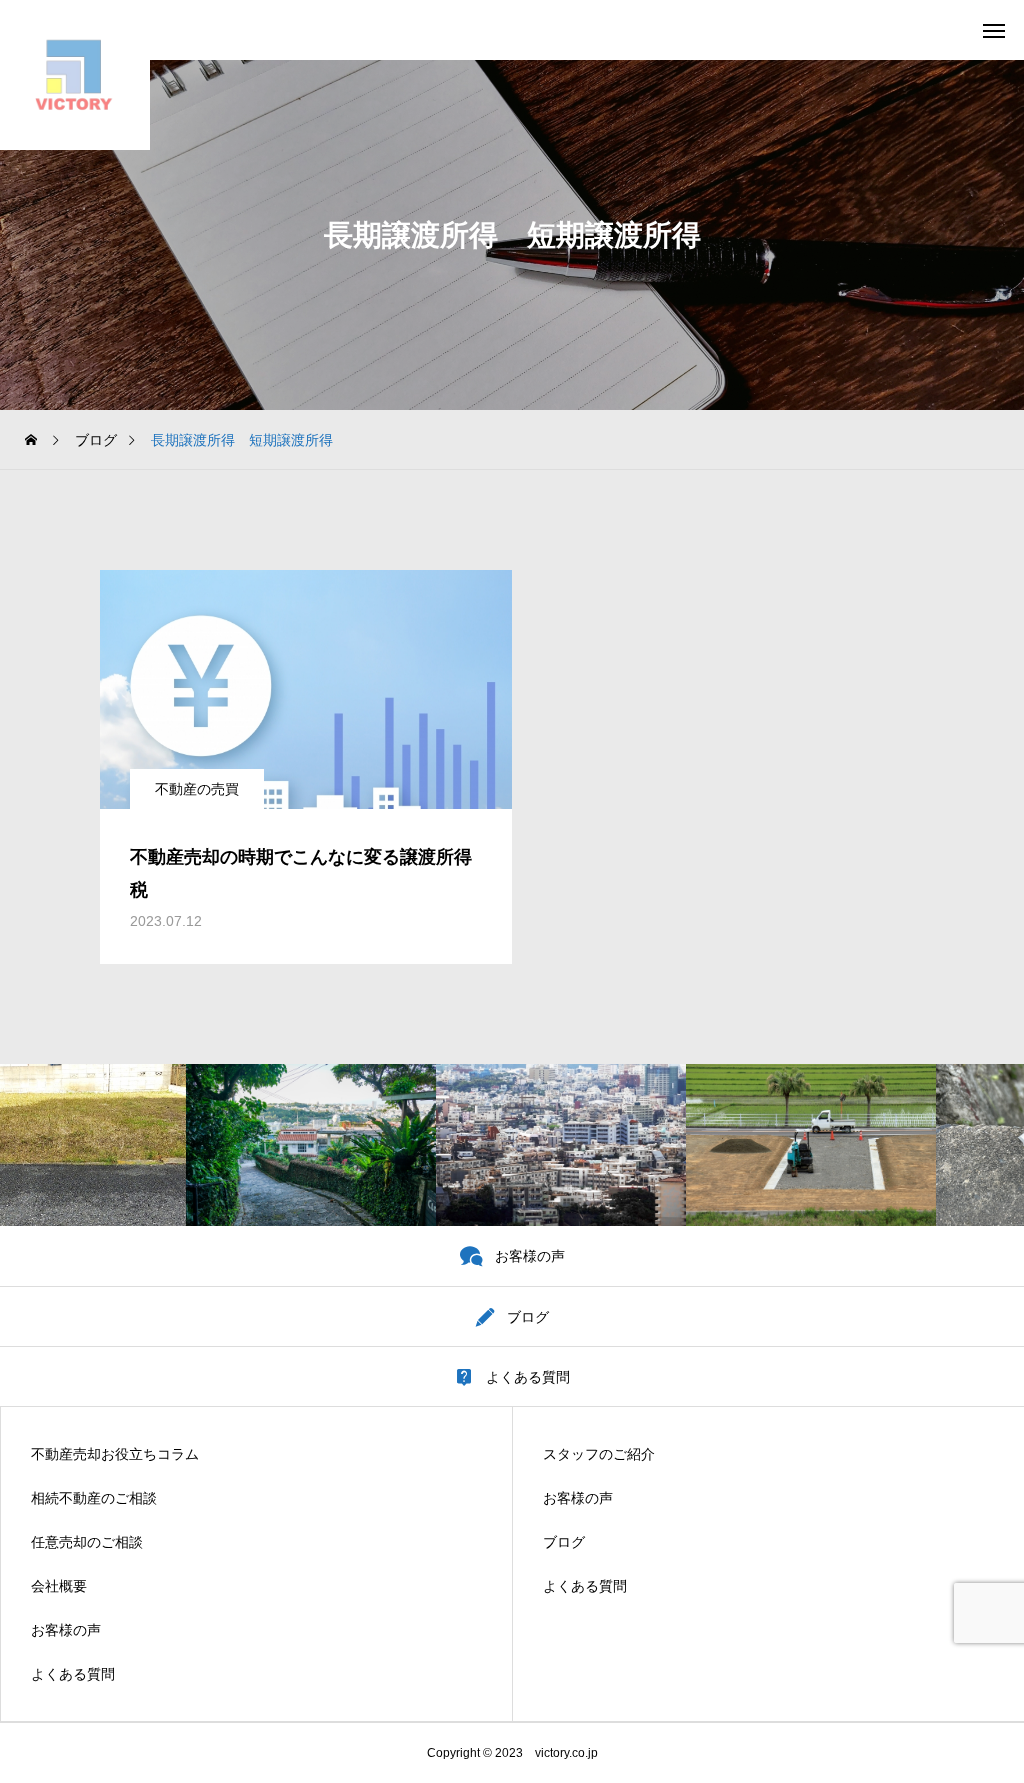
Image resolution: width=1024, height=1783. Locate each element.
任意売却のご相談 (87, 1542)
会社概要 (59, 1586)
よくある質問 (73, 1674)
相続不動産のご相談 (94, 1498)
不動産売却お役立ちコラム (115, 1454)
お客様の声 (66, 1630)
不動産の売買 (197, 789)
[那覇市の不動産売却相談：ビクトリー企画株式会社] (75, 75)
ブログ (564, 1542)
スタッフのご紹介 (599, 1454)
